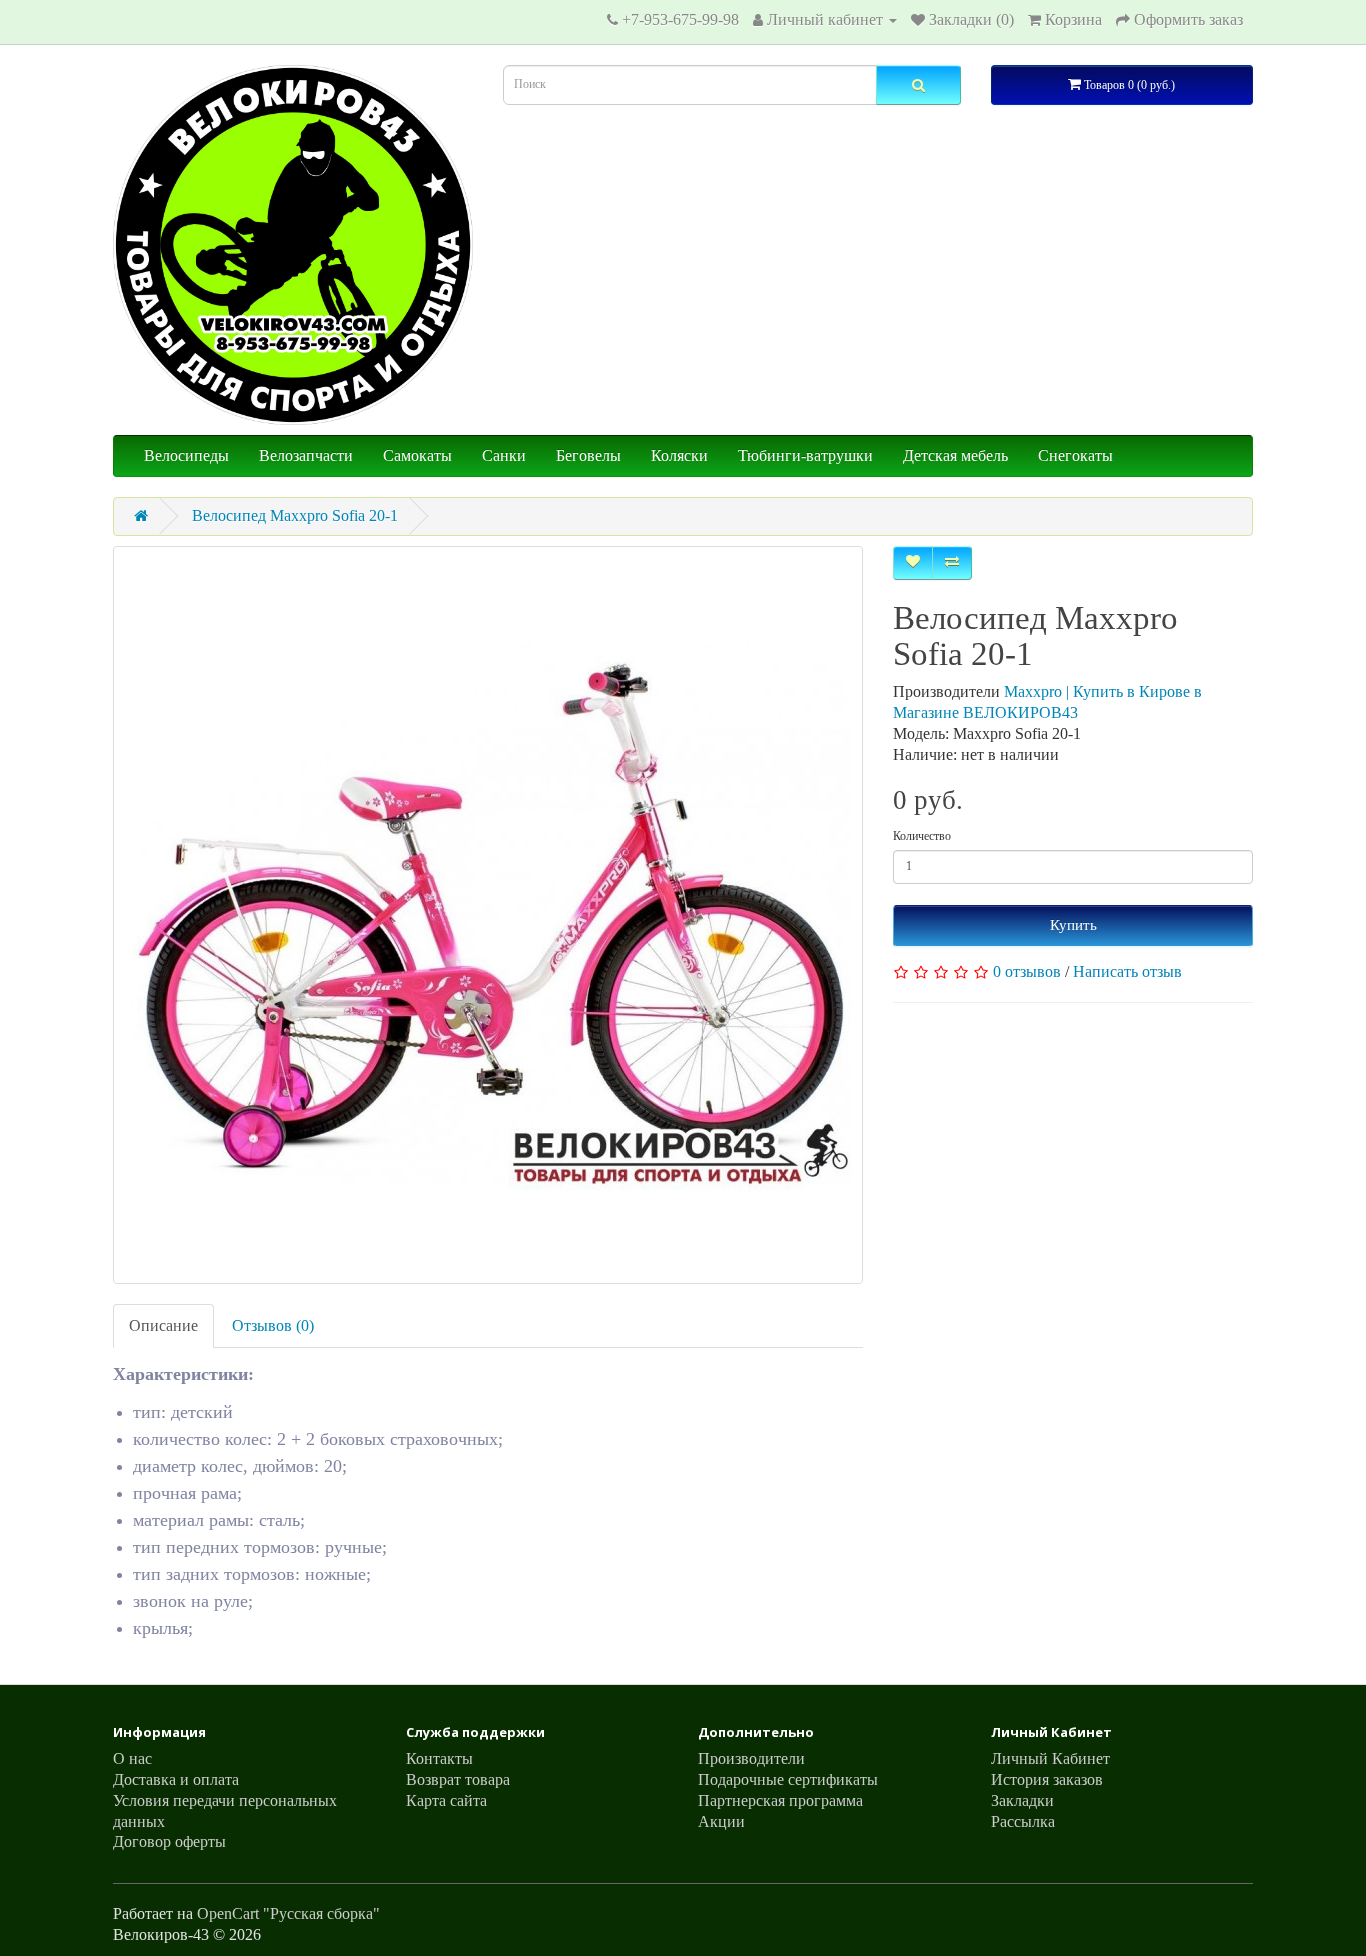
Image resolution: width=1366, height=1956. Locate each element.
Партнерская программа (780, 1800)
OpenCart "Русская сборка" (288, 1913)
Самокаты (417, 455)
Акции (721, 1821)
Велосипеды (186, 455)
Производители (751, 1758)
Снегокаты (1075, 455)
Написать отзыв (1127, 971)
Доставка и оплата (176, 1779)
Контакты (439, 1758)
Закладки (1022, 1800)
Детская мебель (955, 455)
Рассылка (1023, 1821)
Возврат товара (458, 1779)
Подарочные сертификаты (788, 1779)
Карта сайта (446, 1800)
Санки (504, 455)
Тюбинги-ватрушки (805, 455)
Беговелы (588, 455)
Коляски (679, 455)
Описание (163, 1325)
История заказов (1047, 1779)
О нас (132, 1758)
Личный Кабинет (1050, 1758)
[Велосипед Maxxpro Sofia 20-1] (488, 915)
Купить (1073, 925)
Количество (922, 836)
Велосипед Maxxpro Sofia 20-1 (295, 515)
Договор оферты (169, 1841)
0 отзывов (1027, 971)
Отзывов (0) (273, 1325)
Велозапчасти (306, 455)
